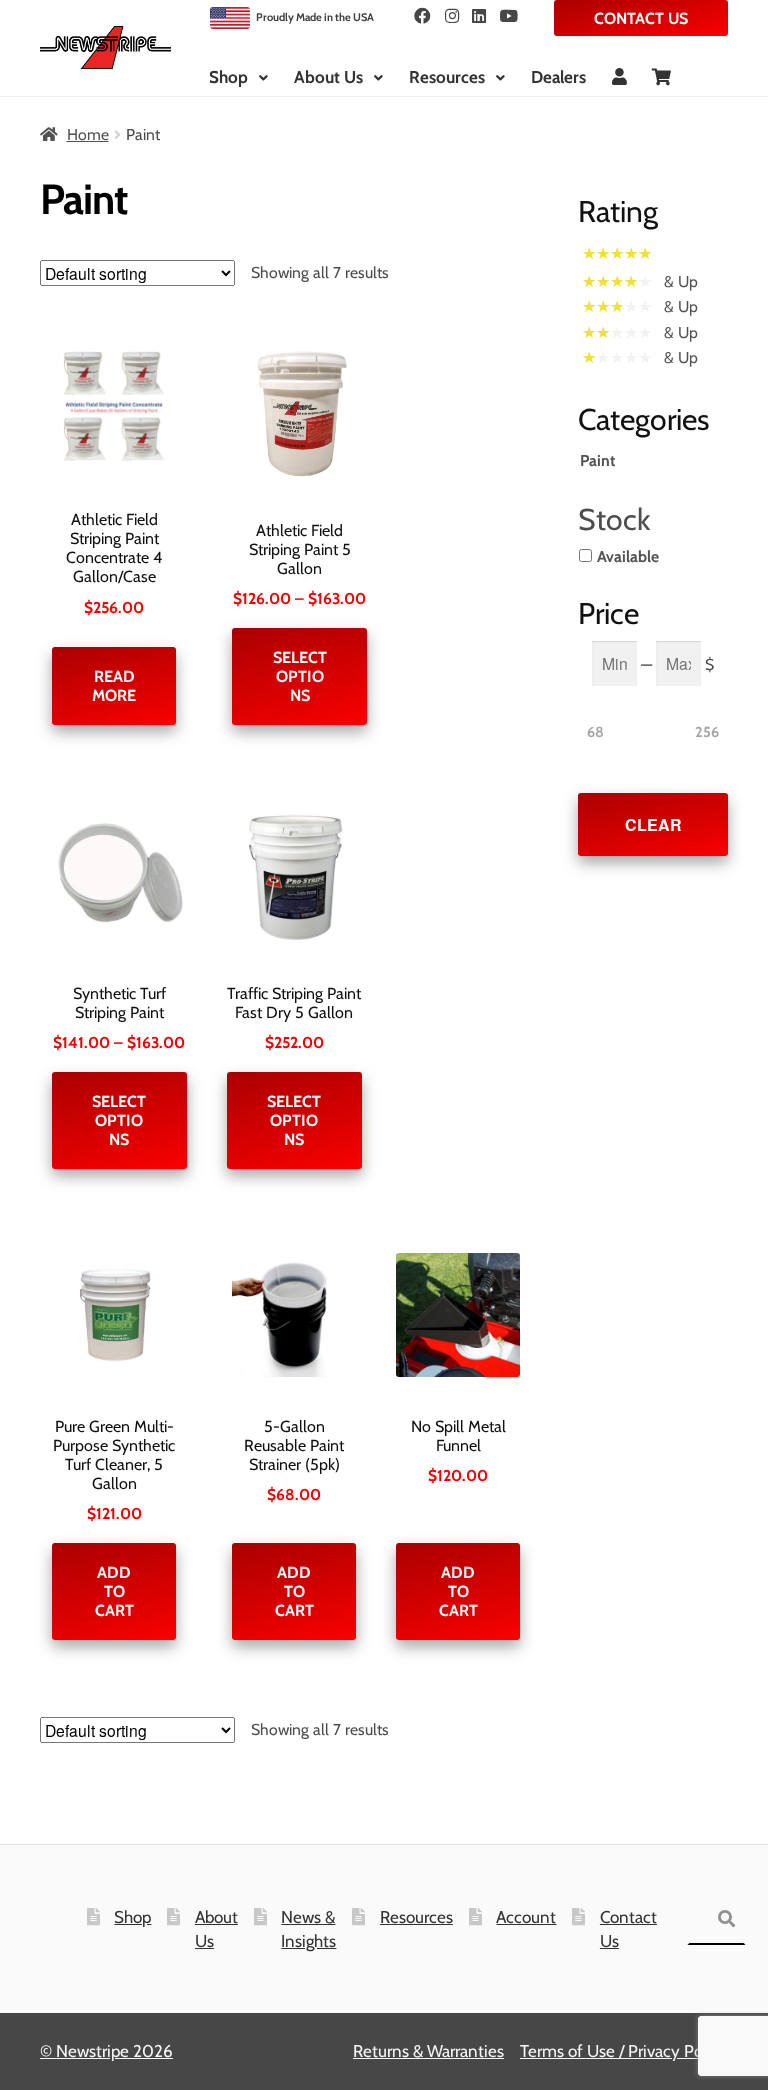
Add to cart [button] (114, 1591)
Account (526, 1917)
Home (88, 134)
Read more (114, 686)
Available (628, 556)
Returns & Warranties (428, 2051)
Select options (300, 676)
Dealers (558, 77)
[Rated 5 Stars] (623, 255)
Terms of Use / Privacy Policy (624, 2051)
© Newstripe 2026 (106, 2051)
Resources (447, 77)
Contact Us (641, 18)
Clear (653, 824)
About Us (328, 77)
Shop (228, 77)
